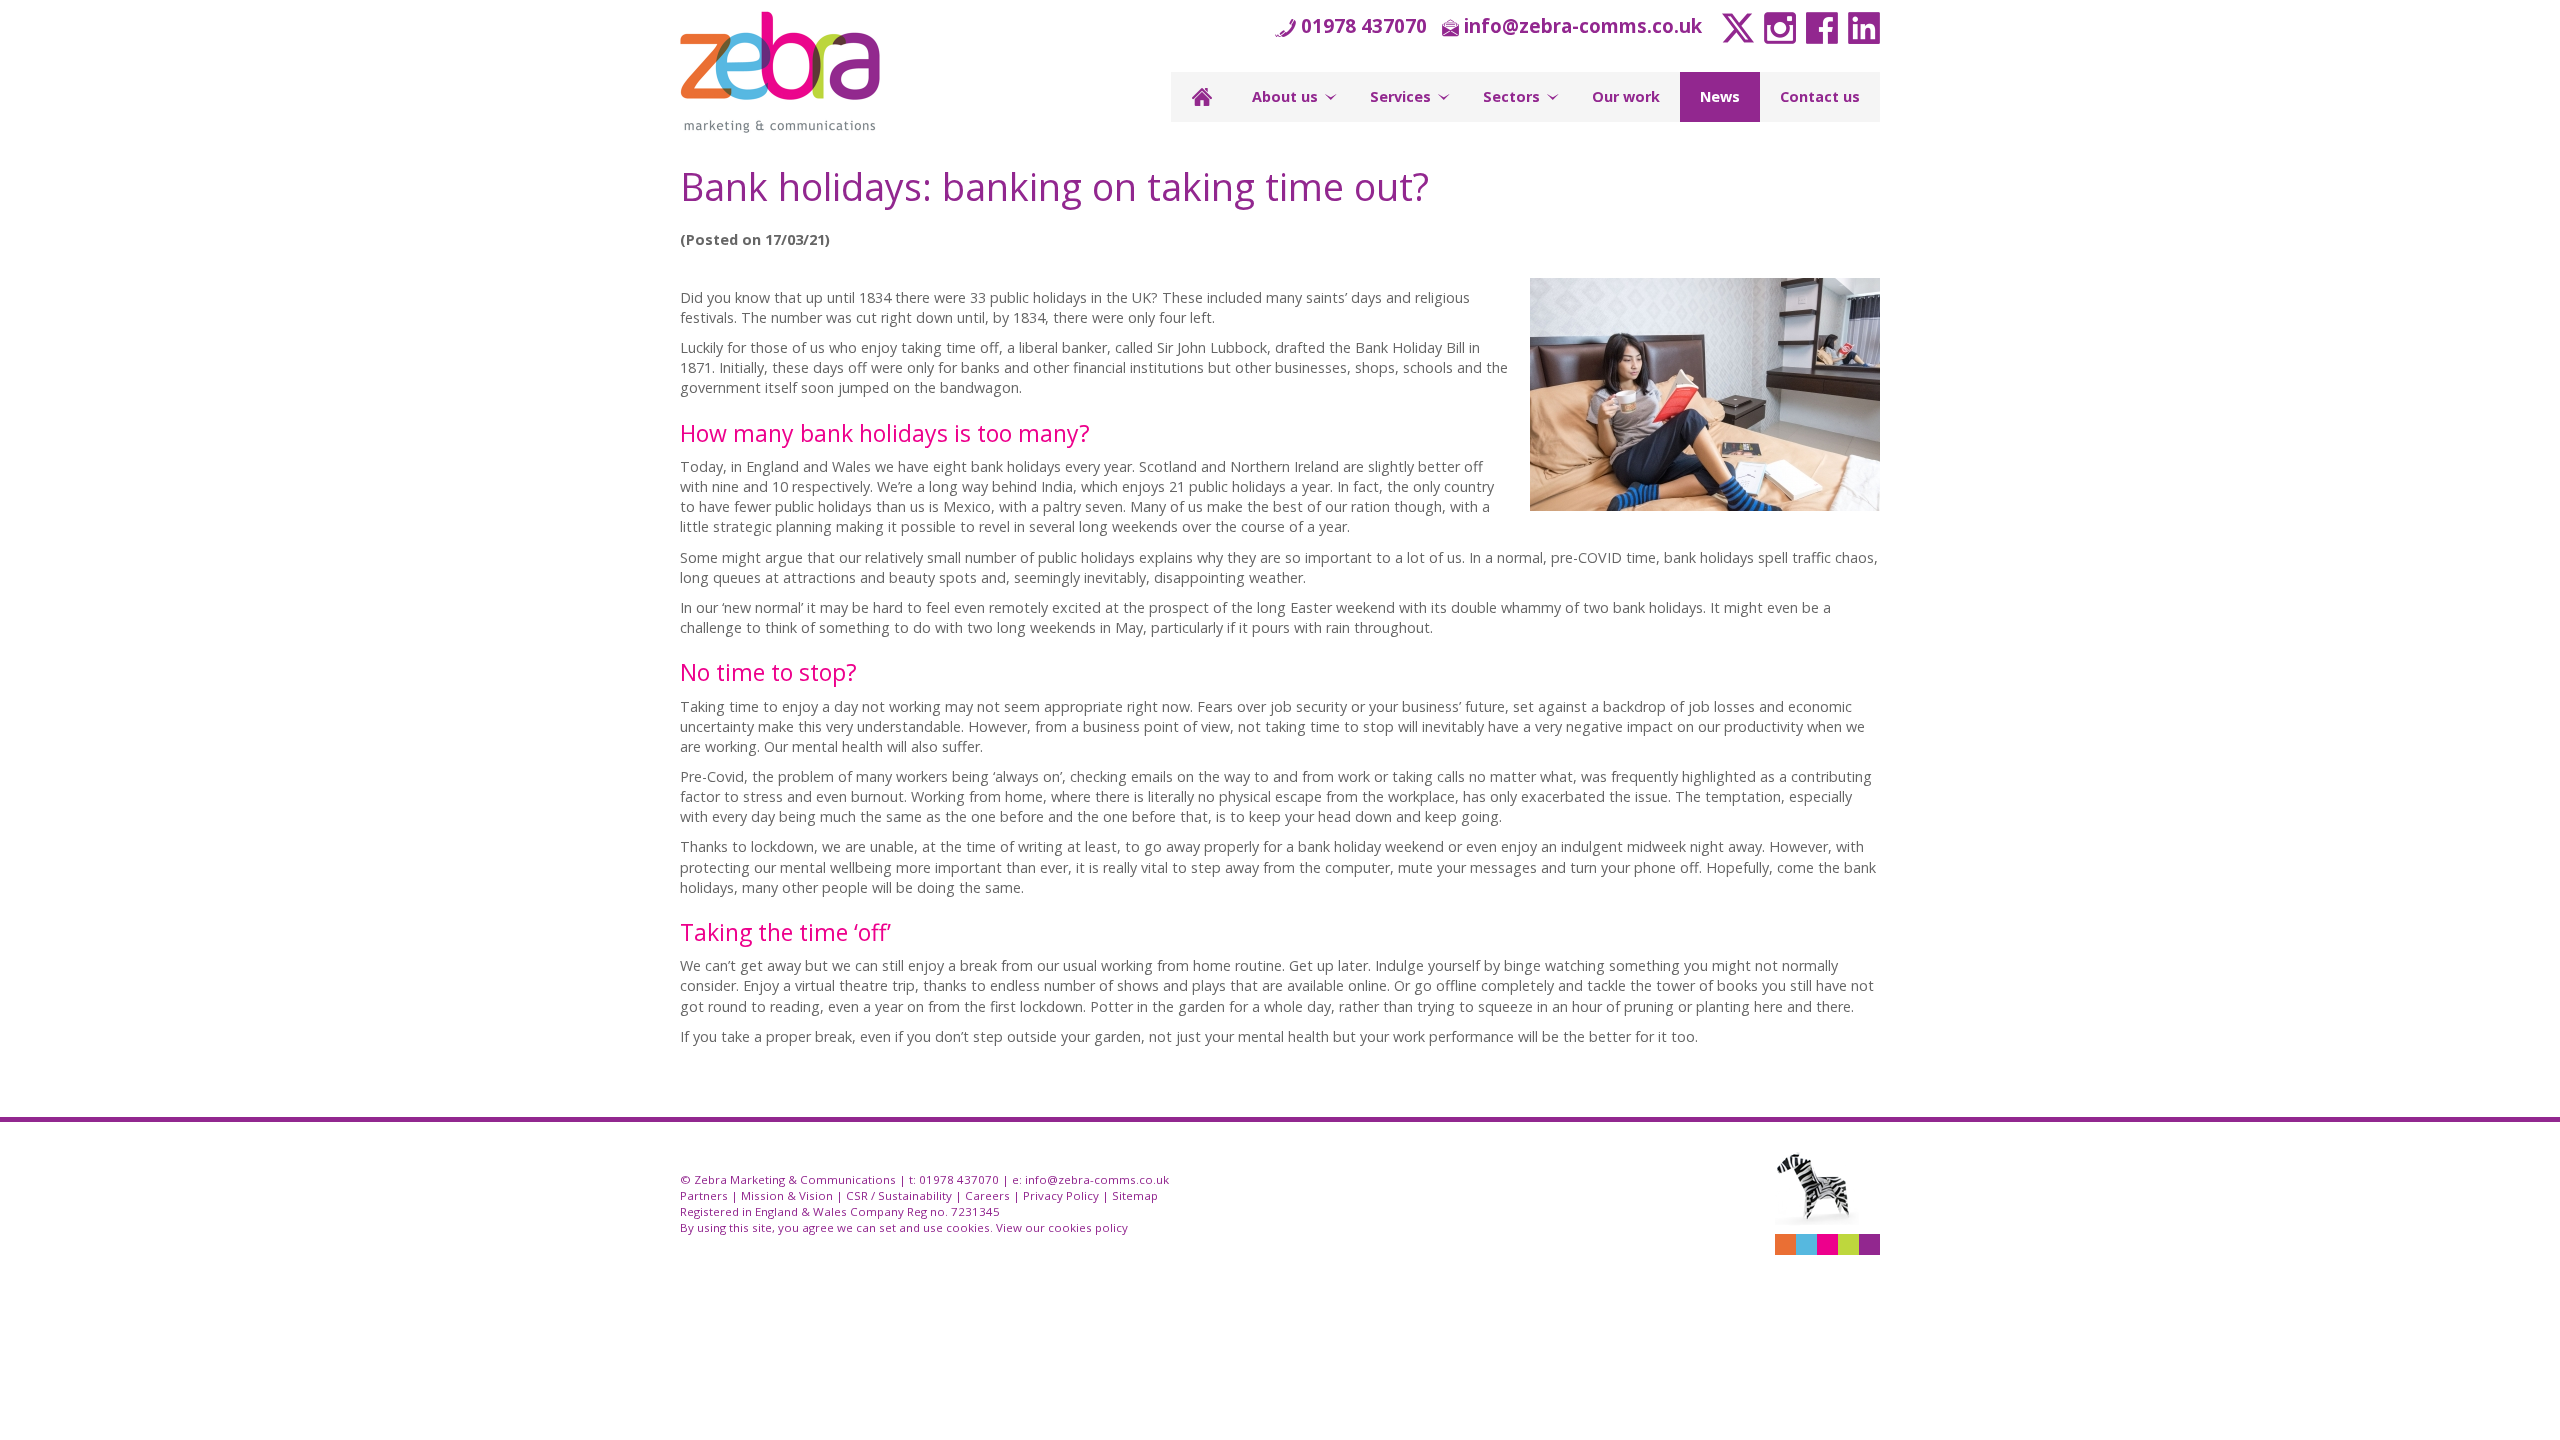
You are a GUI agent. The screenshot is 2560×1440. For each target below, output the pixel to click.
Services (1400, 96)
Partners (704, 1195)
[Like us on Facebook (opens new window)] (1819, 25)
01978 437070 (1364, 25)
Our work (1626, 96)
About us (1285, 96)
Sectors (1511, 96)
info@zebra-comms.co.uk (1583, 25)
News (1720, 96)
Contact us (1820, 96)
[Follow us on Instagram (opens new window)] (1777, 25)
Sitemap (1135, 1195)
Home (1201, 97)
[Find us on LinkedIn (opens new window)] (1861, 25)
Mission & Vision (787, 1195)
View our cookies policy (1062, 1227)
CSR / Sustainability (899, 1195)
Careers (987, 1195)
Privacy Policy (1061, 1195)
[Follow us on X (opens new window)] (1735, 25)
